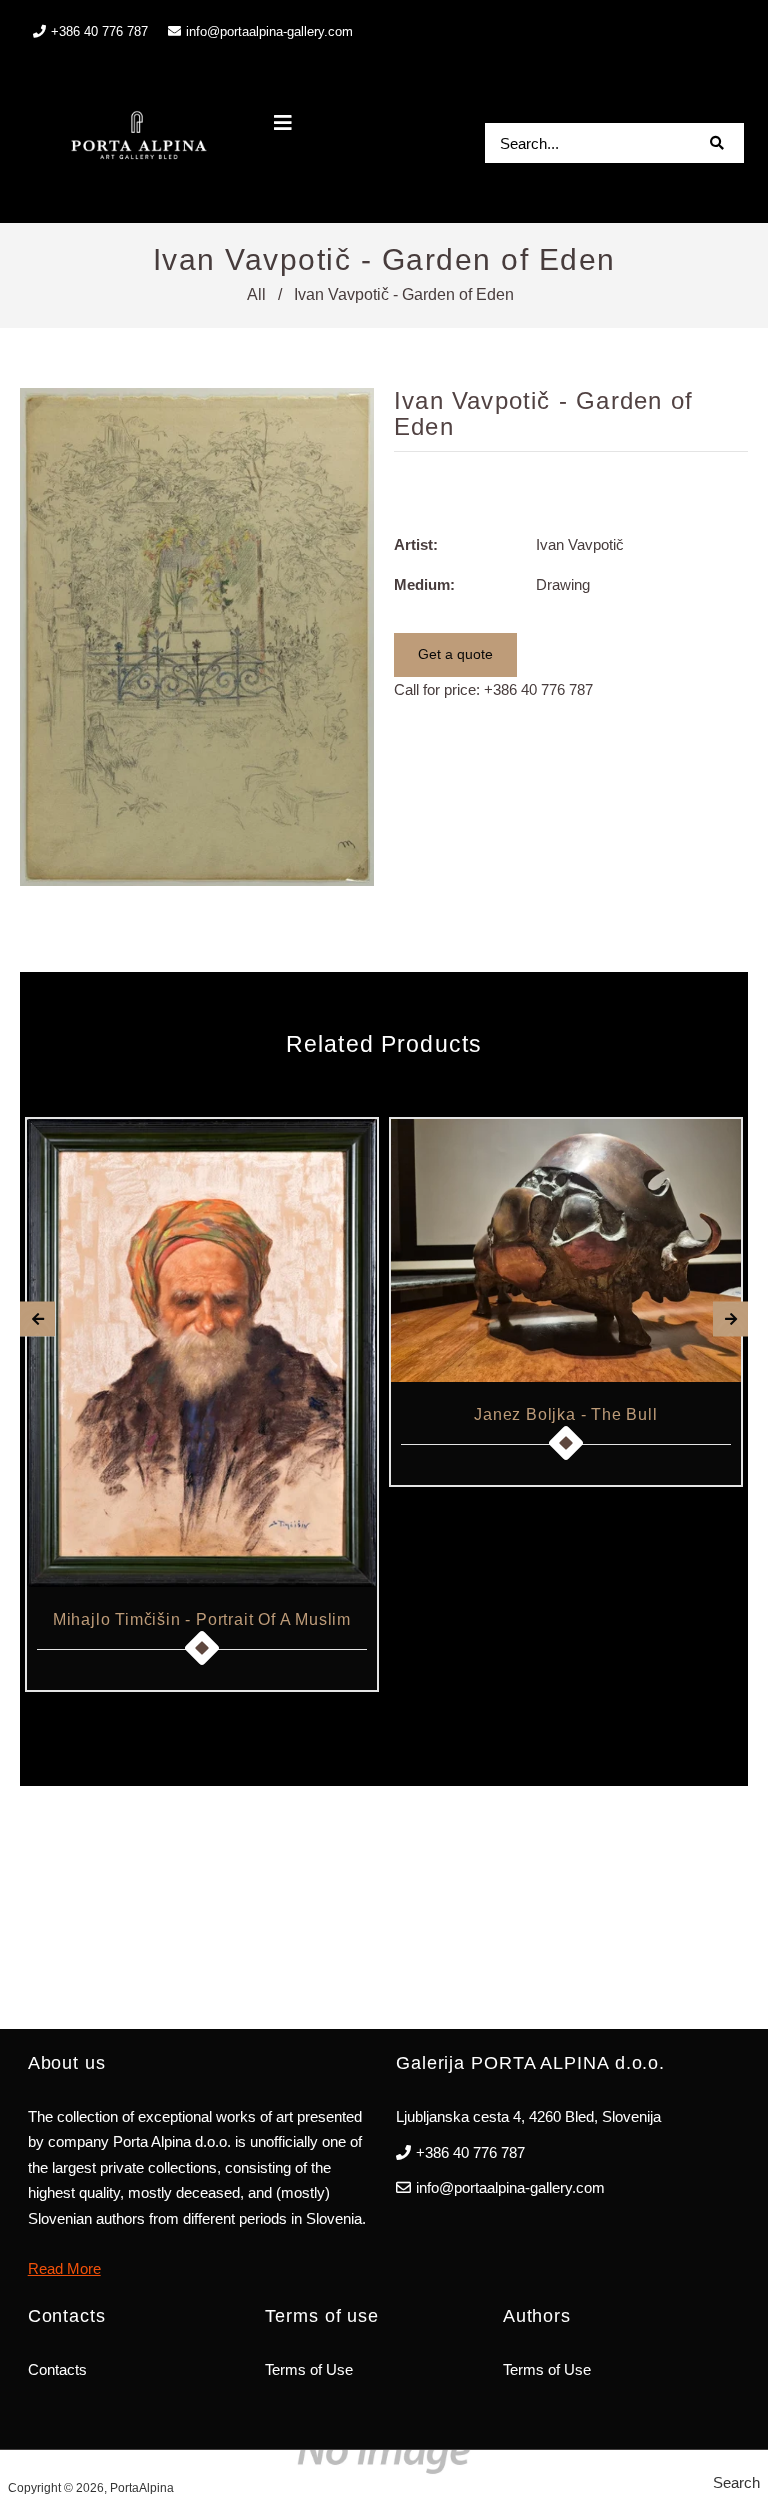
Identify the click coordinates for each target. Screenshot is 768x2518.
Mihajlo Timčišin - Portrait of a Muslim (202, 1619)
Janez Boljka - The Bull (565, 1414)
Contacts (57, 2369)
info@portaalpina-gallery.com (269, 31)
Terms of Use (309, 2369)
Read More (64, 2268)
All (256, 294)
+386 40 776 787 (538, 689)
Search (736, 2482)
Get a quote (455, 654)
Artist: (416, 544)
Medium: (424, 584)
